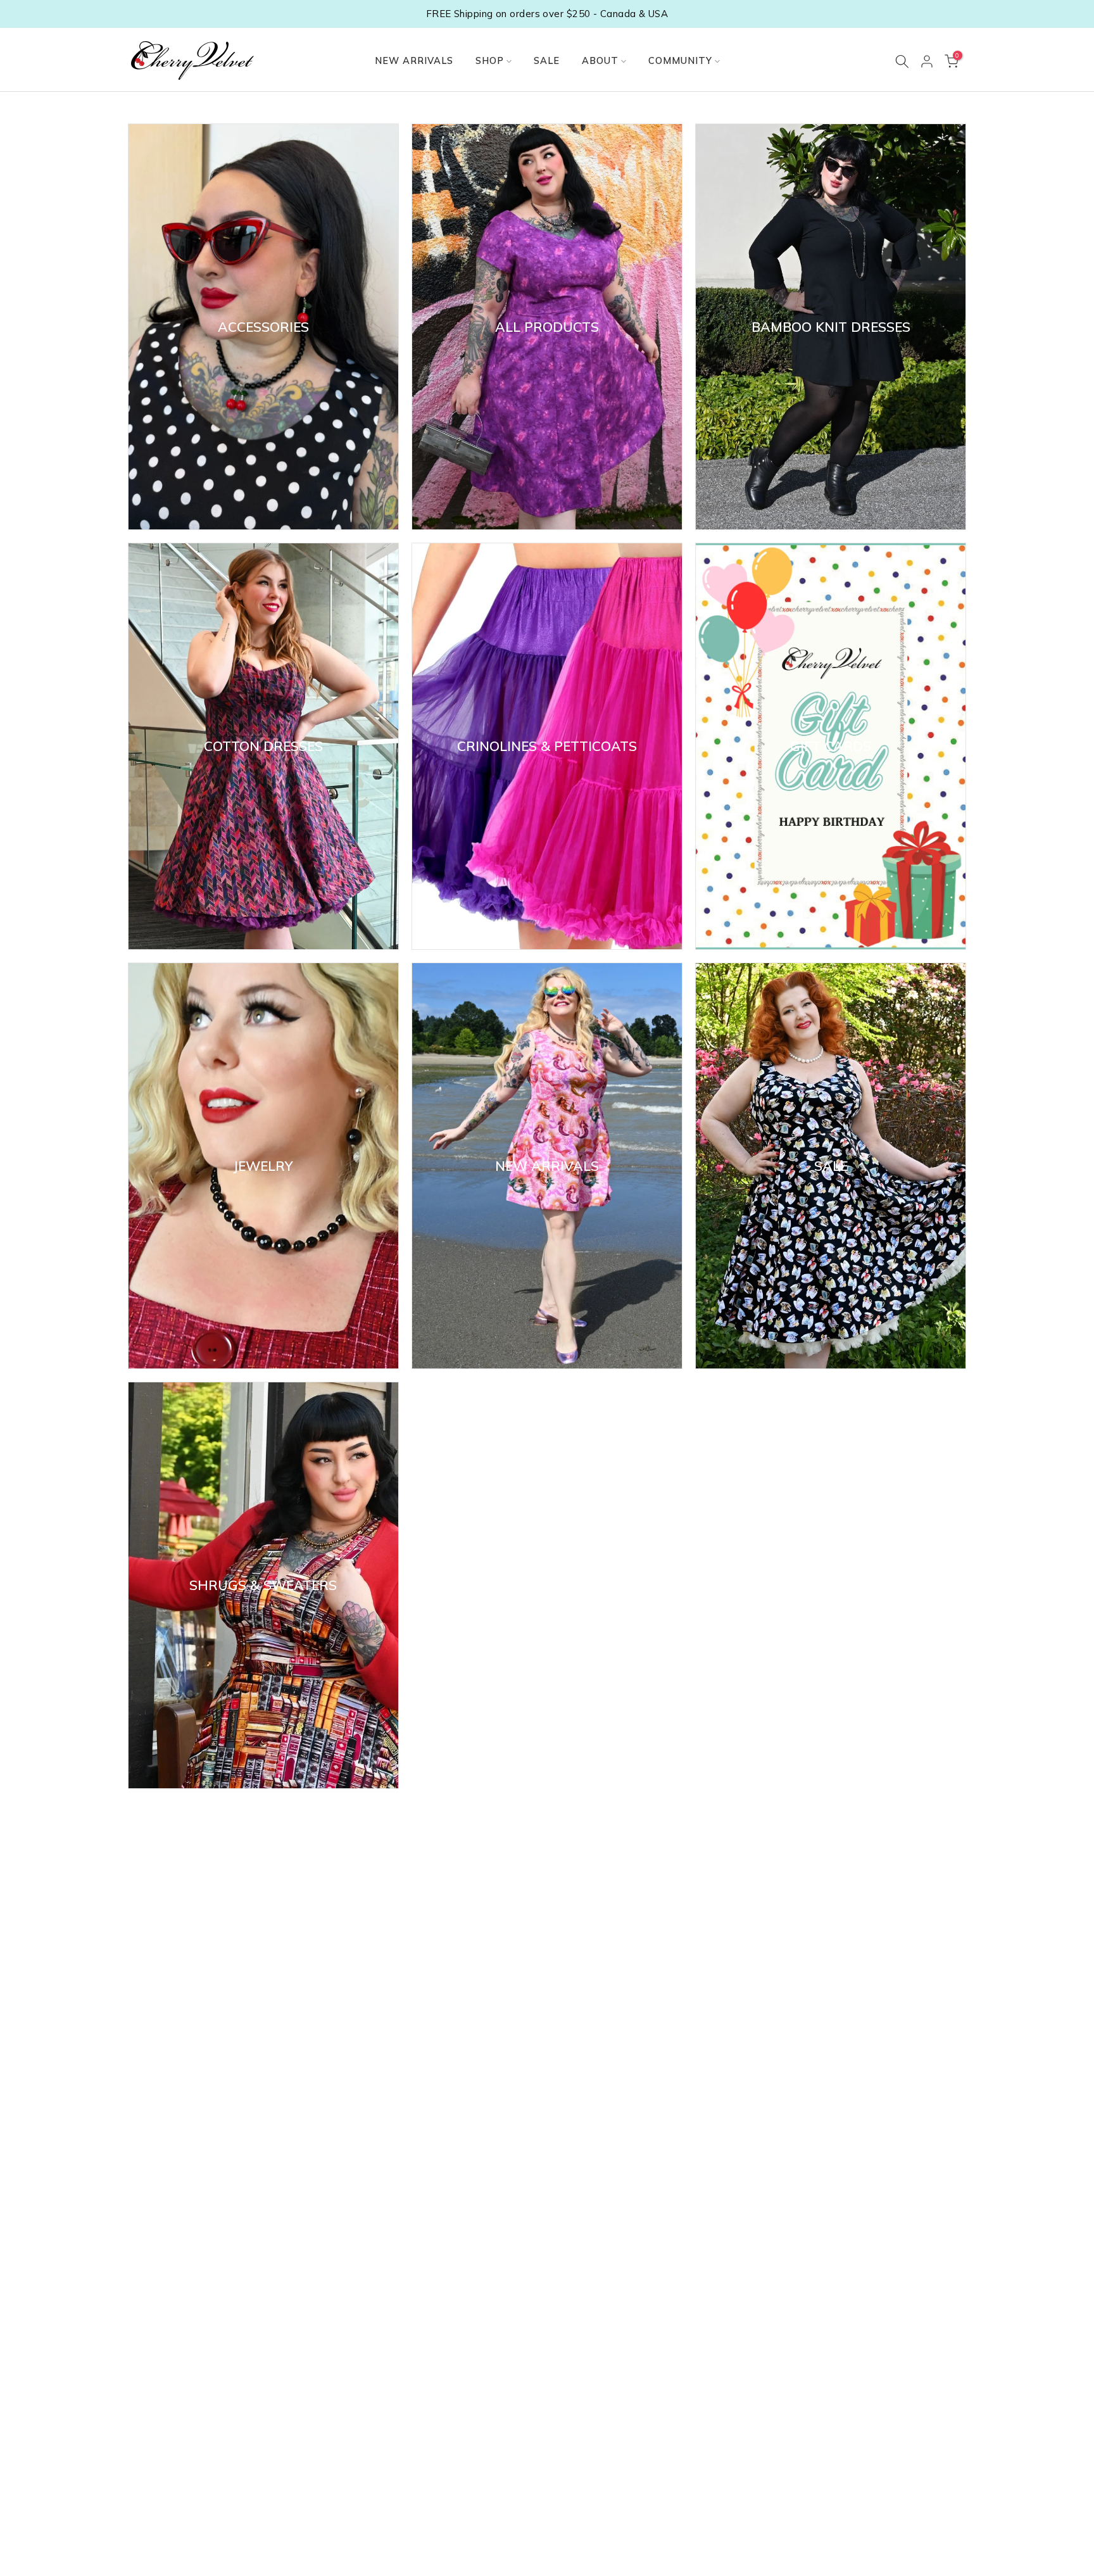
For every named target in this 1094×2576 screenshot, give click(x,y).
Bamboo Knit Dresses (831, 327)
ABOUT (600, 60)
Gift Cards (831, 747)
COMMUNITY (680, 60)
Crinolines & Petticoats (547, 747)
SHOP (490, 60)
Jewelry (263, 1166)
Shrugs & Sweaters (263, 1586)
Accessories (263, 327)
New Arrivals (547, 1166)
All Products (547, 327)
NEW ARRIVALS (414, 60)
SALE (547, 60)
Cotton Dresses (263, 747)
